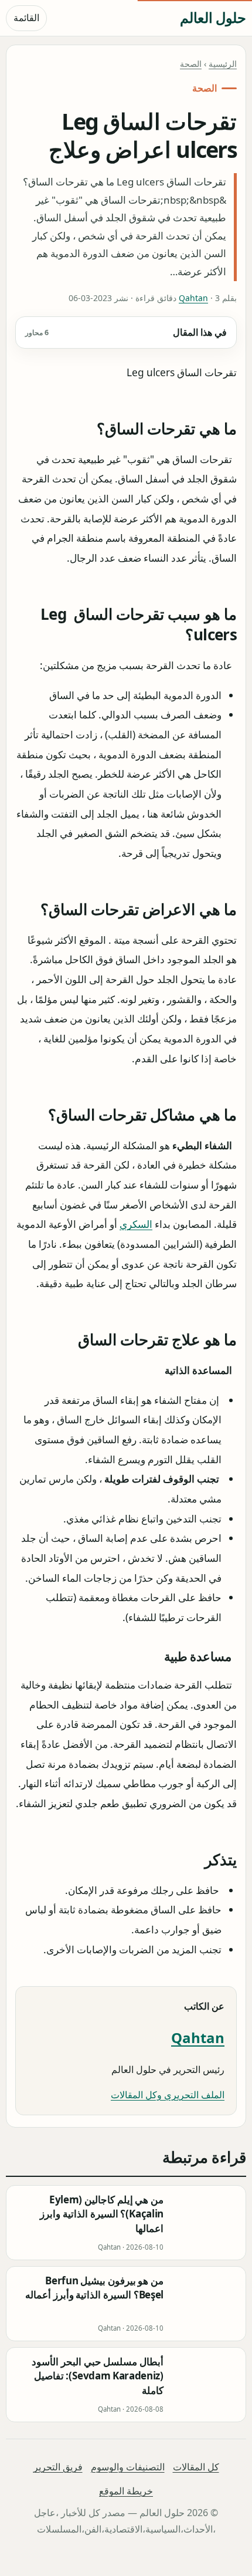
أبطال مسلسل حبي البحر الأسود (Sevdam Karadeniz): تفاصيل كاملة (98, 2376)
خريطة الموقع (126, 2491)
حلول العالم (213, 17)
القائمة (26, 18)
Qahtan (193, 298)
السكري (136, 1224)
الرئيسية (223, 64)
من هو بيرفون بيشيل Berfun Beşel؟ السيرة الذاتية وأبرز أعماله (94, 2288)
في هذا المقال (126, 332)
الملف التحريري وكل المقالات (168, 2095)
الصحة (191, 64)
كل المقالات (196, 2467)
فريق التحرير (58, 2467)
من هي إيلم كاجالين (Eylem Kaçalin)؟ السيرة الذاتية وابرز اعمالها (102, 2214)
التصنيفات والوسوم (128, 2467)
